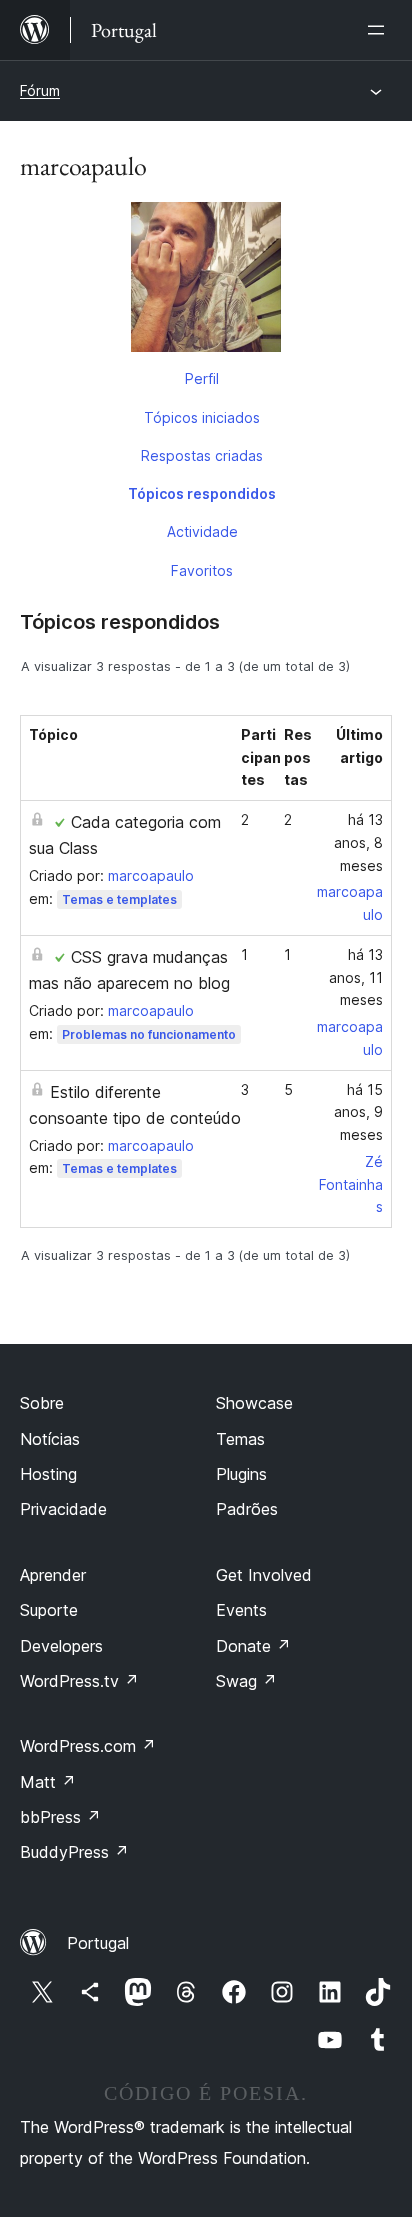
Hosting (48, 1474)
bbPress (60, 1817)
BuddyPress (74, 1852)
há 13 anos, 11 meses (356, 977)
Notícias (50, 1439)
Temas (240, 1439)
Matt (48, 1782)
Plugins (241, 1474)
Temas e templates (119, 899)
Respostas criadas (202, 455)
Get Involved (264, 1575)
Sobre (42, 1403)
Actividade (202, 531)
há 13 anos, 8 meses (358, 842)
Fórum (40, 90)
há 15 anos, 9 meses (358, 1112)
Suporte (49, 1610)
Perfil (202, 378)
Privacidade (63, 1509)
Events (241, 1610)
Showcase (254, 1403)
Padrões (247, 1509)
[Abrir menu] (380, 30)
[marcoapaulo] (206, 281)
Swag (246, 1681)
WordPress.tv (79, 1681)
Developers (61, 1646)
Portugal (98, 1943)
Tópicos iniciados (202, 417)
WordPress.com (88, 1746)
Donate (253, 1646)
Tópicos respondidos (202, 493)
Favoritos (202, 570)
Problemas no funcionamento (149, 1034)
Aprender (53, 1575)
